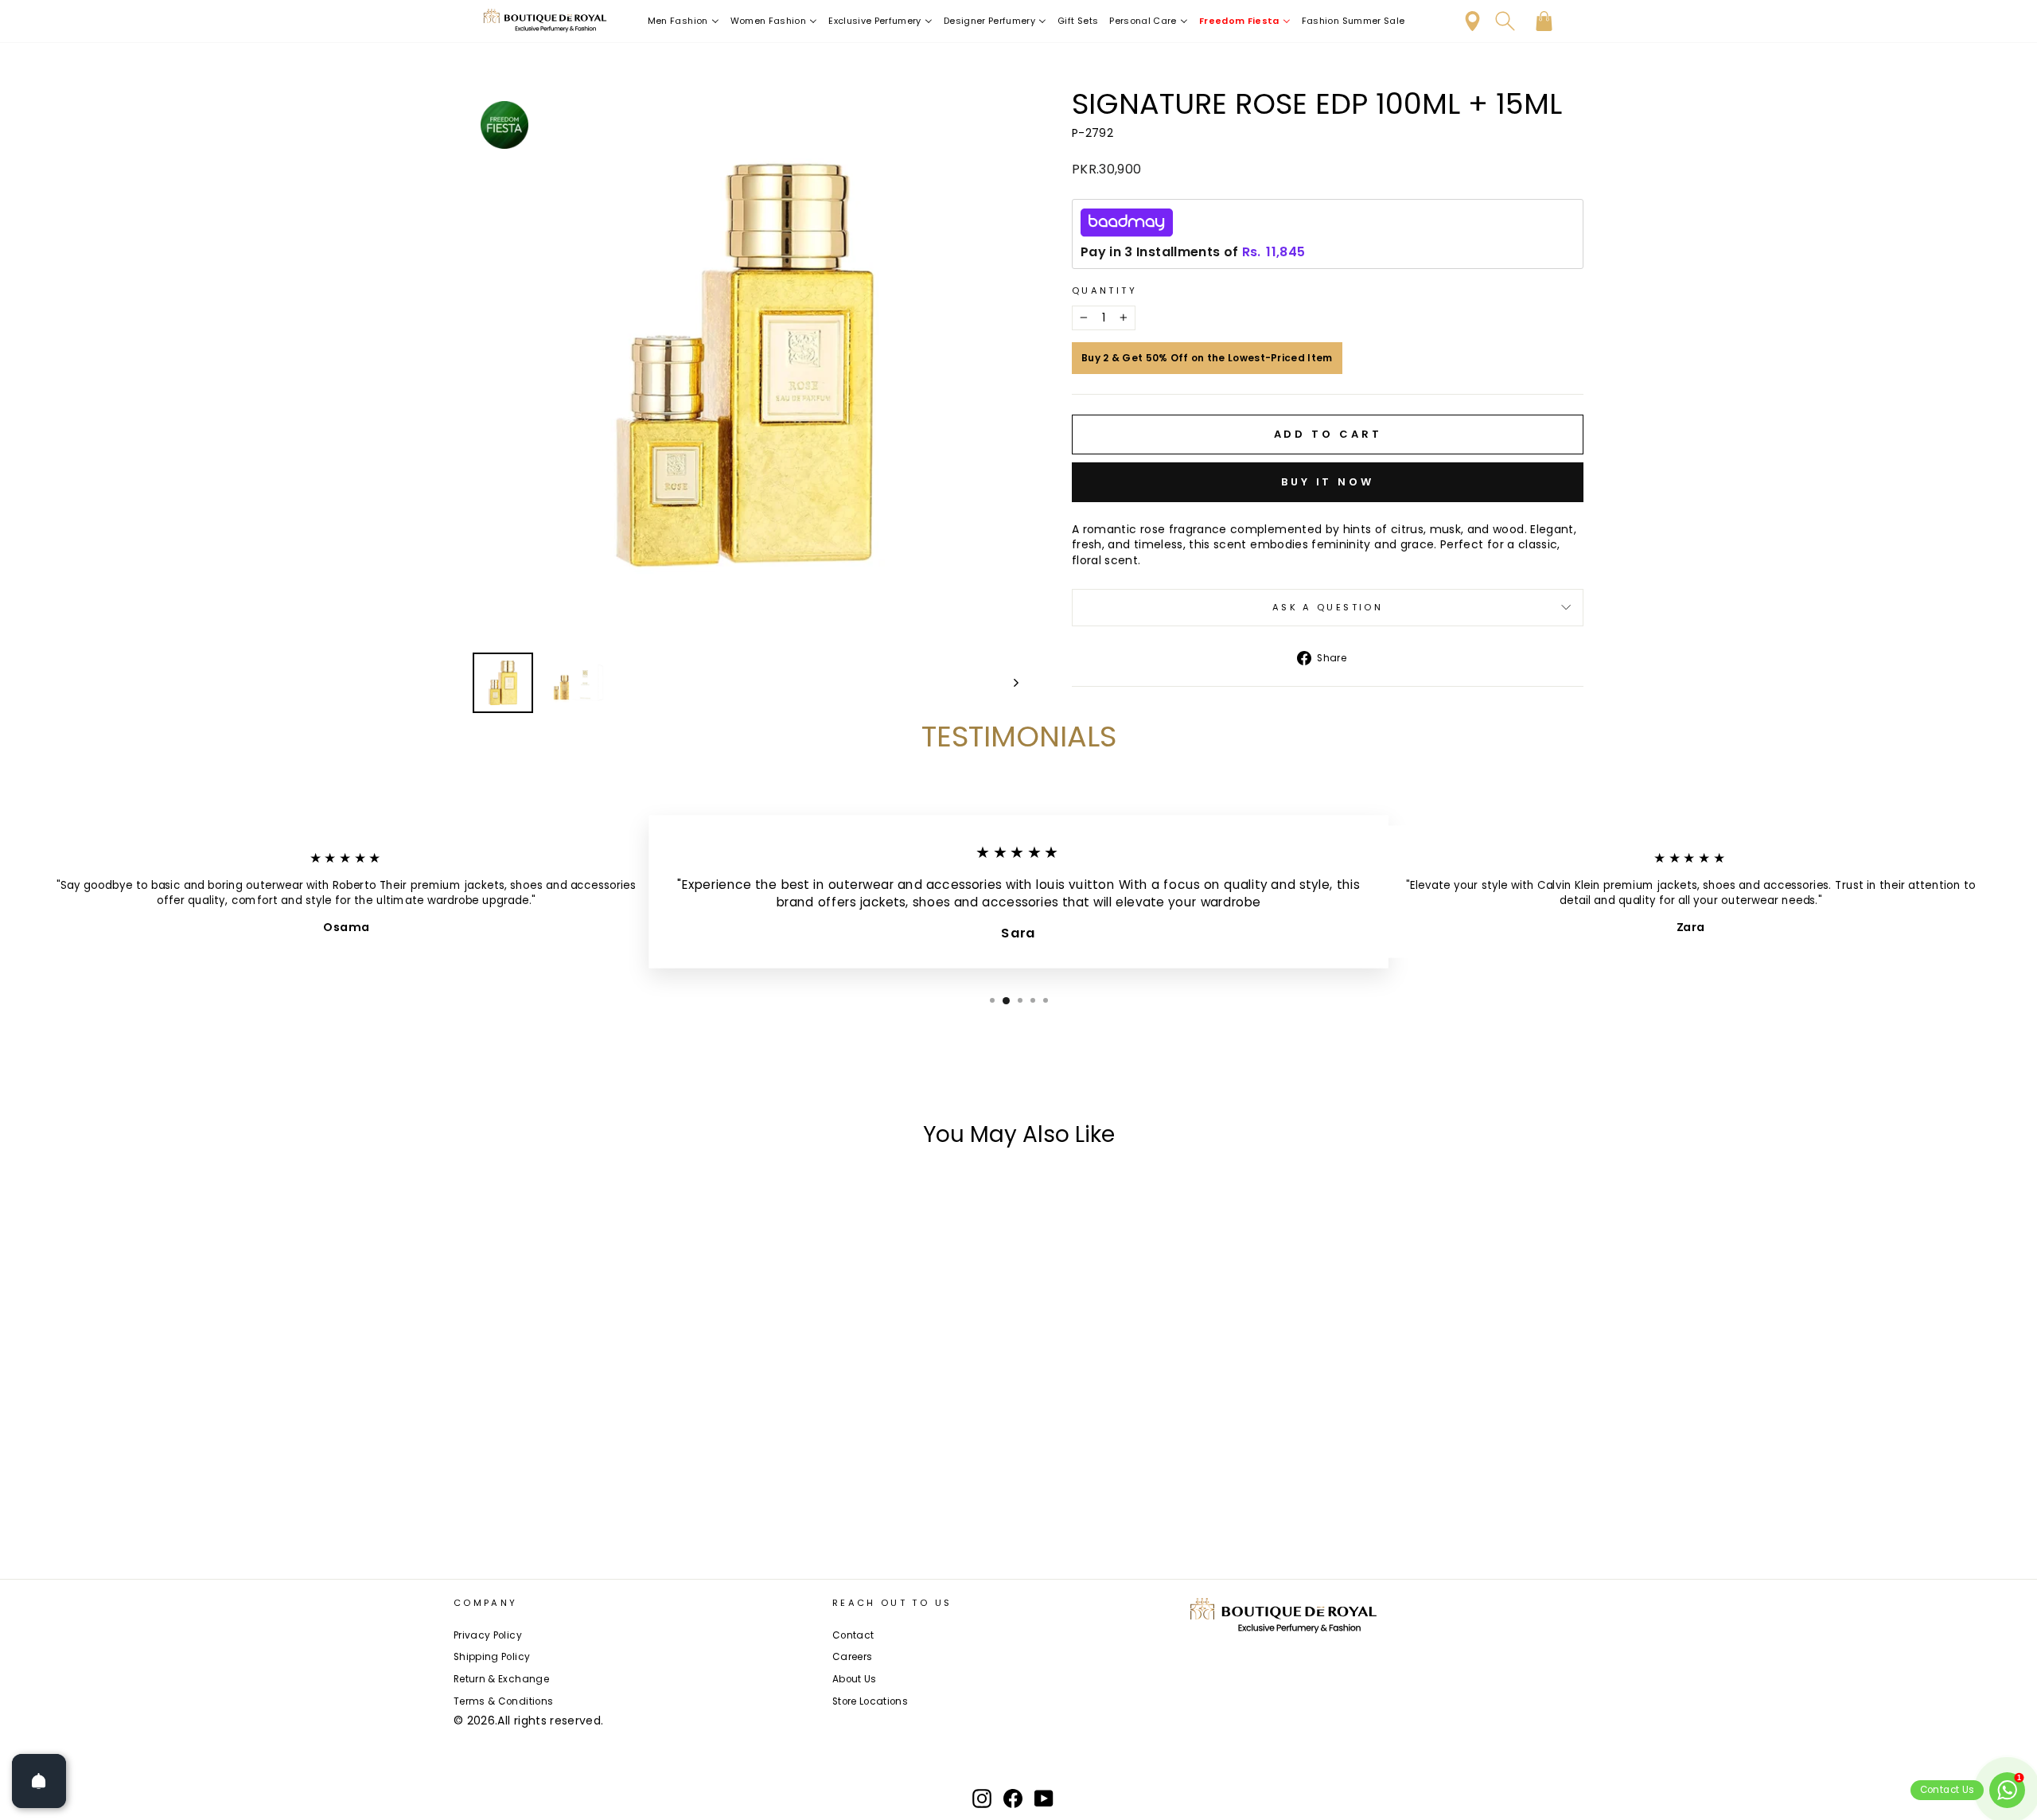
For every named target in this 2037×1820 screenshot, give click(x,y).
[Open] (39, 1781)
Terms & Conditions (503, 1701)
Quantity (1104, 291)
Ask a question (1328, 607)
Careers (852, 1657)
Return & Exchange (501, 1679)
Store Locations (870, 1701)
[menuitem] (684, 21)
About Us (855, 1679)
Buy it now (1328, 482)
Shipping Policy (492, 1657)
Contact (853, 1635)
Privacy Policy (488, 1635)
